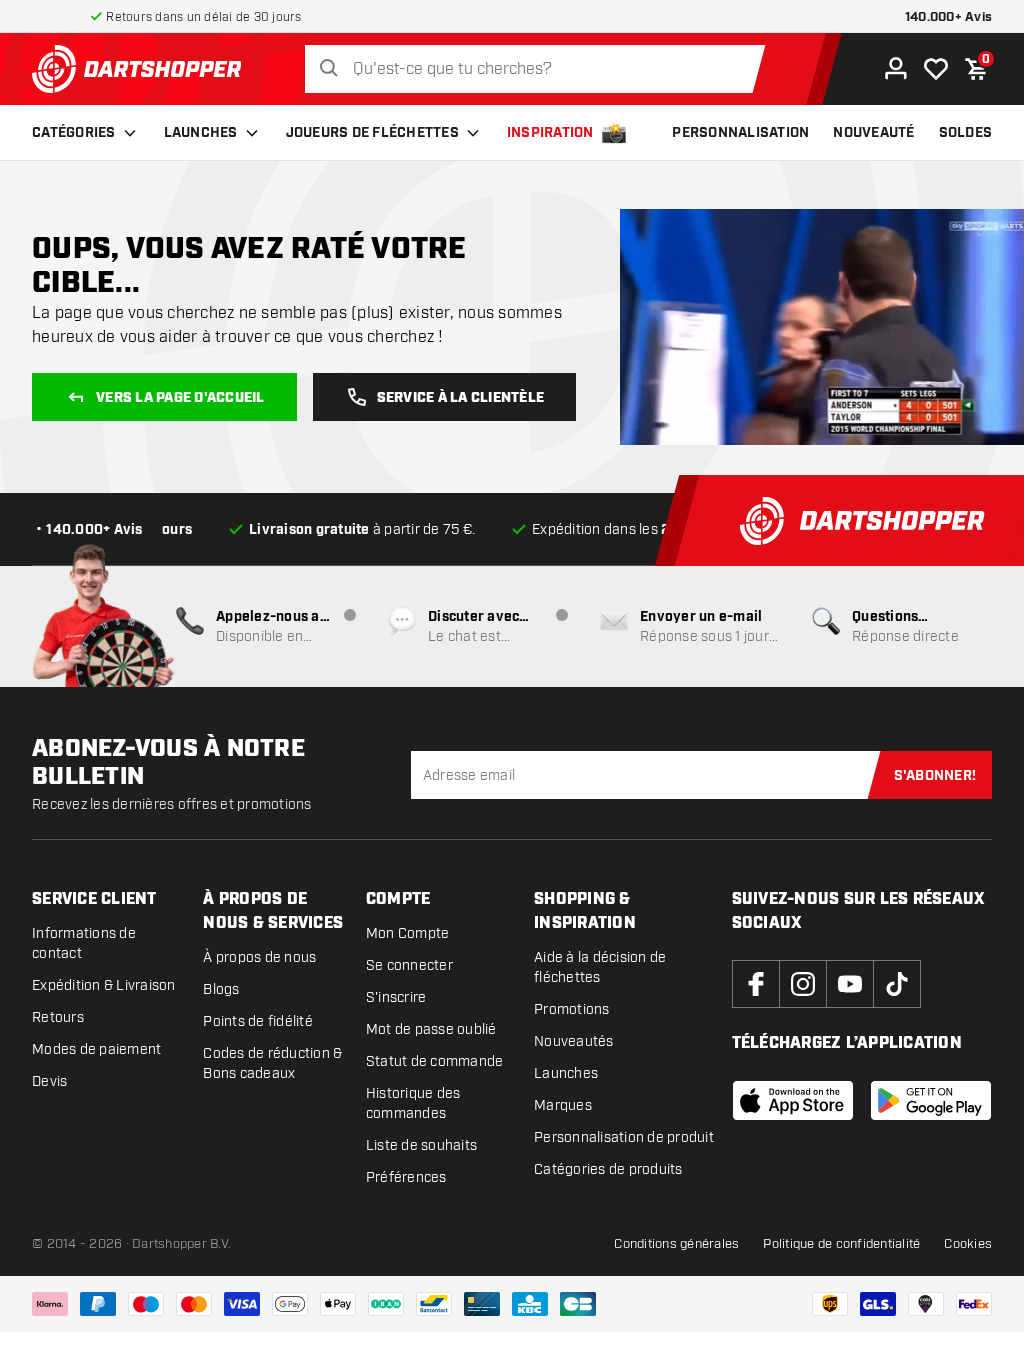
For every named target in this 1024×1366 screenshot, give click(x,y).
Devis (49, 1081)
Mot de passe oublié (431, 1029)
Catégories (74, 133)
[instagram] (803, 984)
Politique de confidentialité (841, 1244)
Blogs (221, 989)
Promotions (572, 1009)
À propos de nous (259, 957)
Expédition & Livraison (104, 985)
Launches (201, 133)
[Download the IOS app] (793, 1100)
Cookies (968, 1244)
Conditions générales (676, 1244)
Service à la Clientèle (461, 398)
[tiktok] (897, 984)
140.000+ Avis (948, 17)
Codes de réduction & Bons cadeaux (272, 1063)
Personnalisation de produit (624, 1137)
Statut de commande (435, 1061)
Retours (58, 1017)
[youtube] (850, 984)
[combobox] (540, 69)
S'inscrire (396, 997)
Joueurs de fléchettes (372, 133)
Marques (563, 1105)
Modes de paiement (96, 1049)
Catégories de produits (608, 1169)
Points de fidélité (258, 1021)
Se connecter (409, 965)
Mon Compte (408, 933)
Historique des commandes (413, 1103)
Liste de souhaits (421, 1145)
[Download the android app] (931, 1100)
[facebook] (756, 984)
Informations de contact (84, 943)
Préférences (406, 1177)
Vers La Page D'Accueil (180, 398)
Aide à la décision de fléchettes (600, 967)
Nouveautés (574, 1041)
